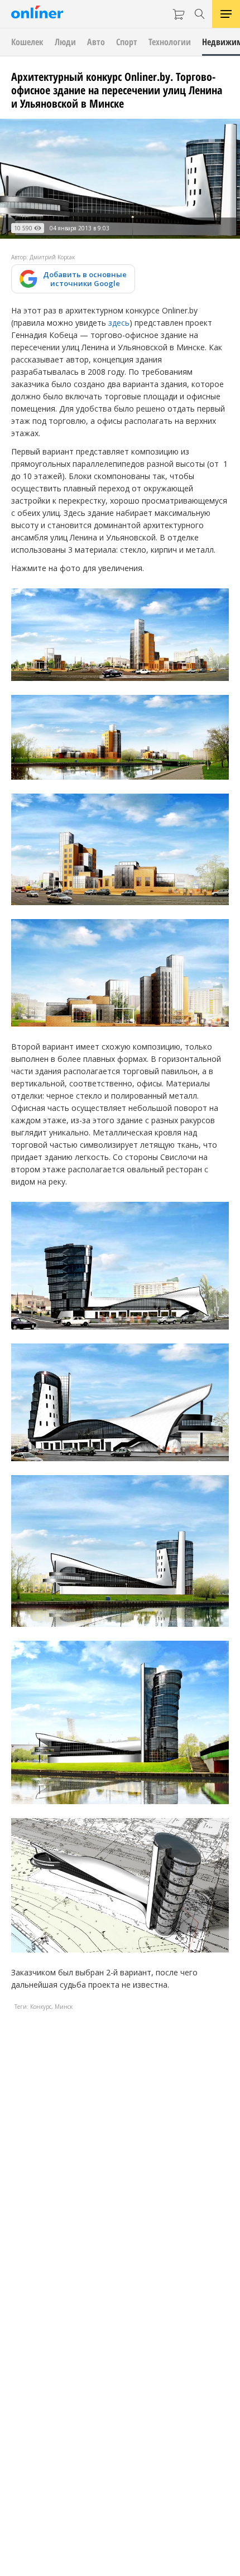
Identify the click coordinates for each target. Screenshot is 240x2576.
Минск (64, 2007)
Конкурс (41, 2007)
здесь (119, 323)
